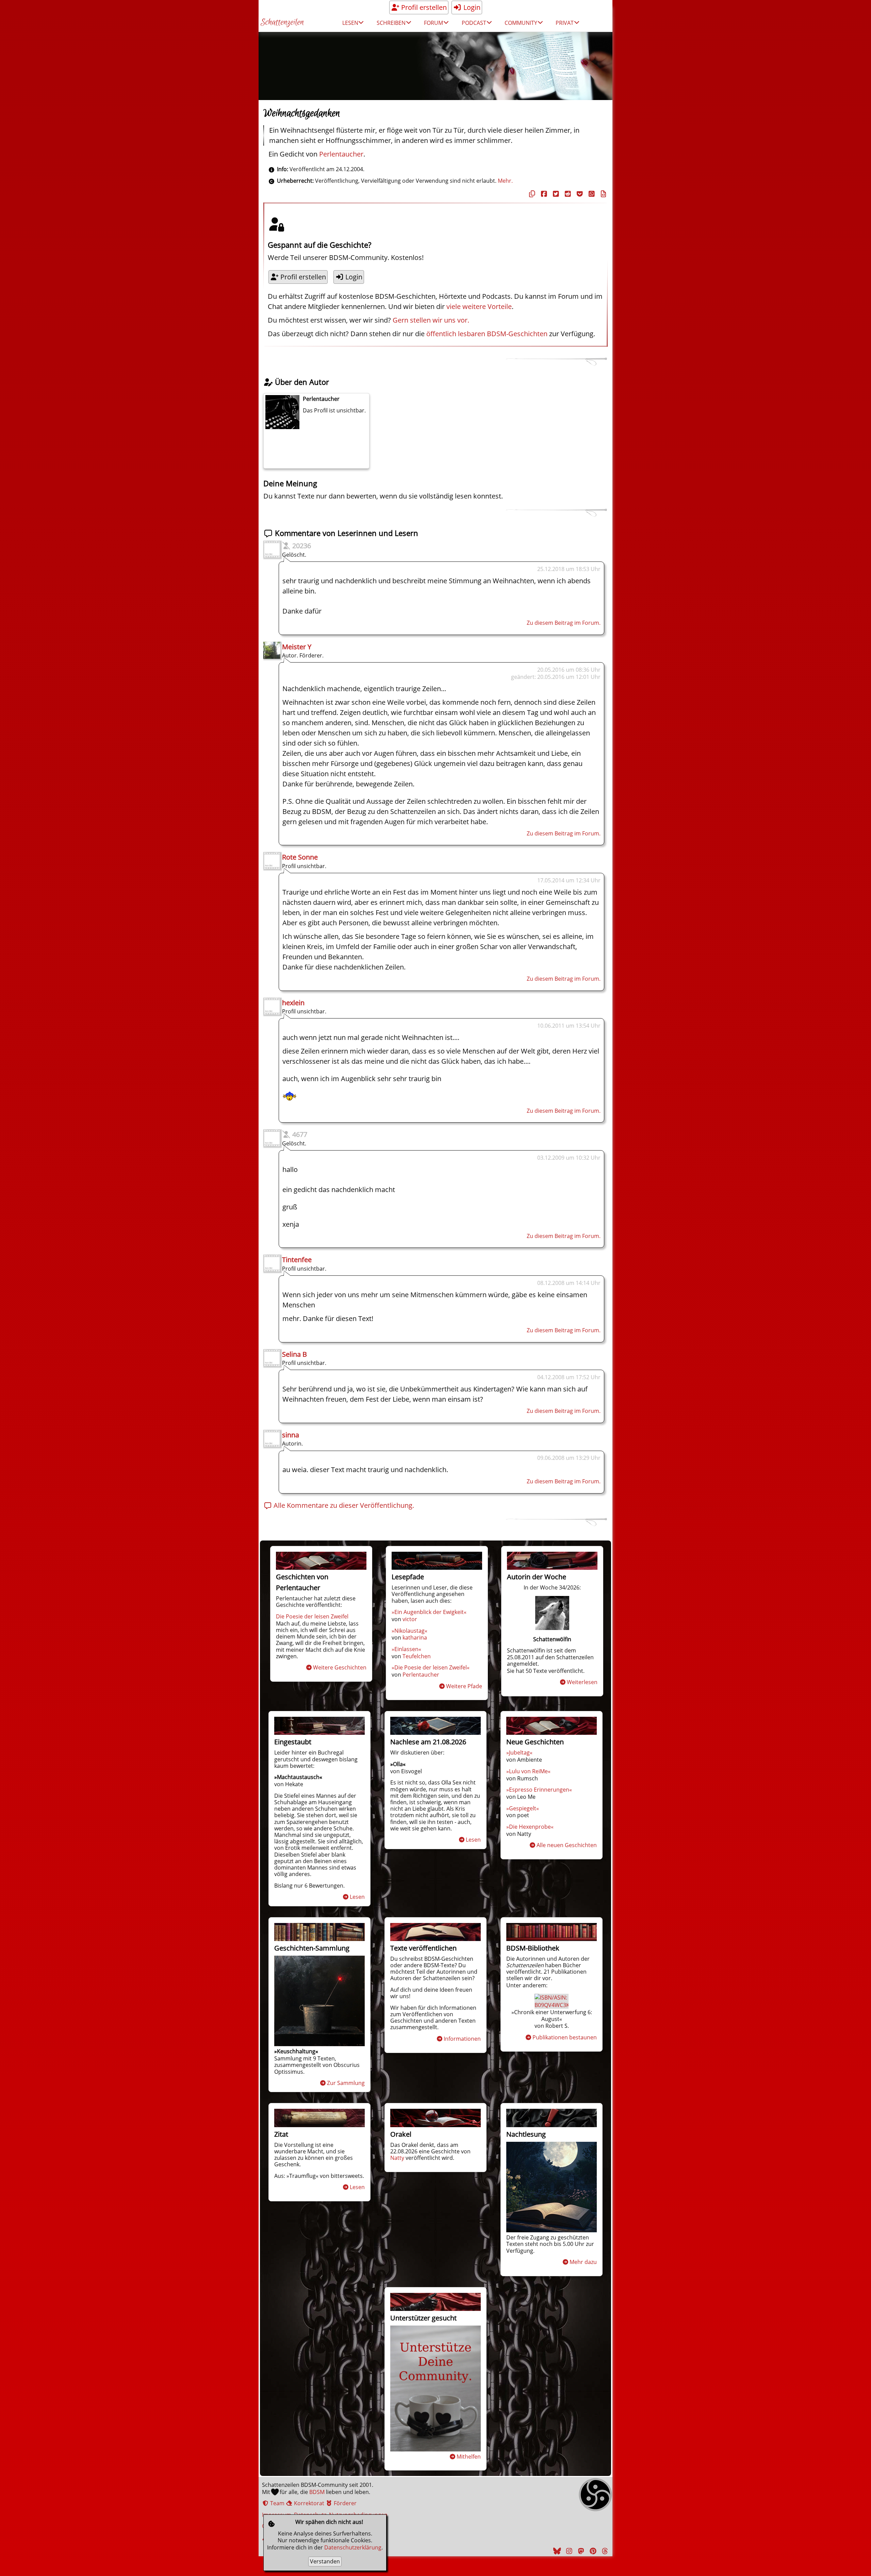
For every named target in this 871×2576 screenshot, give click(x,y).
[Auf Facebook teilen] (543, 194)
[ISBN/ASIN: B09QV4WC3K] (552, 2005)
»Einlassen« (406, 1649)
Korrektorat (308, 2503)
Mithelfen (469, 2457)
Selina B (294, 1354)
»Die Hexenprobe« (530, 1827)
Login (471, 7)
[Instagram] (568, 2551)
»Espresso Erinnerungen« (539, 1790)
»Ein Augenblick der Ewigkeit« (429, 1612)
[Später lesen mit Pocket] (579, 194)
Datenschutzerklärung (353, 2547)
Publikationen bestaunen (565, 2037)
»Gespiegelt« (523, 1808)
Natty (397, 2158)
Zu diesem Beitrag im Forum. (564, 623)
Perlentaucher (341, 154)
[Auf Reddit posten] (567, 194)
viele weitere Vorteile (479, 306)
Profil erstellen (423, 7)
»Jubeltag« (519, 1752)
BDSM (317, 2492)
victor (410, 1619)
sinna (291, 1435)
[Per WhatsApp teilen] (591, 194)
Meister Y (297, 647)
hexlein (293, 1003)
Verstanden (325, 2561)
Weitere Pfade (464, 1686)
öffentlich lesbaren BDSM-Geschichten (487, 334)
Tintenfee (297, 1260)
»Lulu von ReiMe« (528, 1771)
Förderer (344, 2503)
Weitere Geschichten (340, 1667)
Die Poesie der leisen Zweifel (312, 1616)
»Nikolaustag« (409, 1631)
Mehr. (505, 181)
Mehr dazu (583, 2262)
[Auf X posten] (555, 194)
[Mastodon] (580, 2551)
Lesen (357, 1897)
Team (277, 2503)
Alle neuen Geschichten (567, 1845)
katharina (415, 1637)
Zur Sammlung (346, 2083)
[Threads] (604, 2551)
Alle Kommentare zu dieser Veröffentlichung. (343, 1505)
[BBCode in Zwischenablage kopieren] (603, 194)
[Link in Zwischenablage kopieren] (531, 194)
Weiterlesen (582, 1682)
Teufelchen (417, 1656)
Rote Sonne (300, 857)
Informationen (462, 2039)
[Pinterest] (592, 2551)
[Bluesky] (556, 2551)
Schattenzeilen (282, 23)
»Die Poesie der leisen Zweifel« (431, 1667)
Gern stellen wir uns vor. (431, 320)
